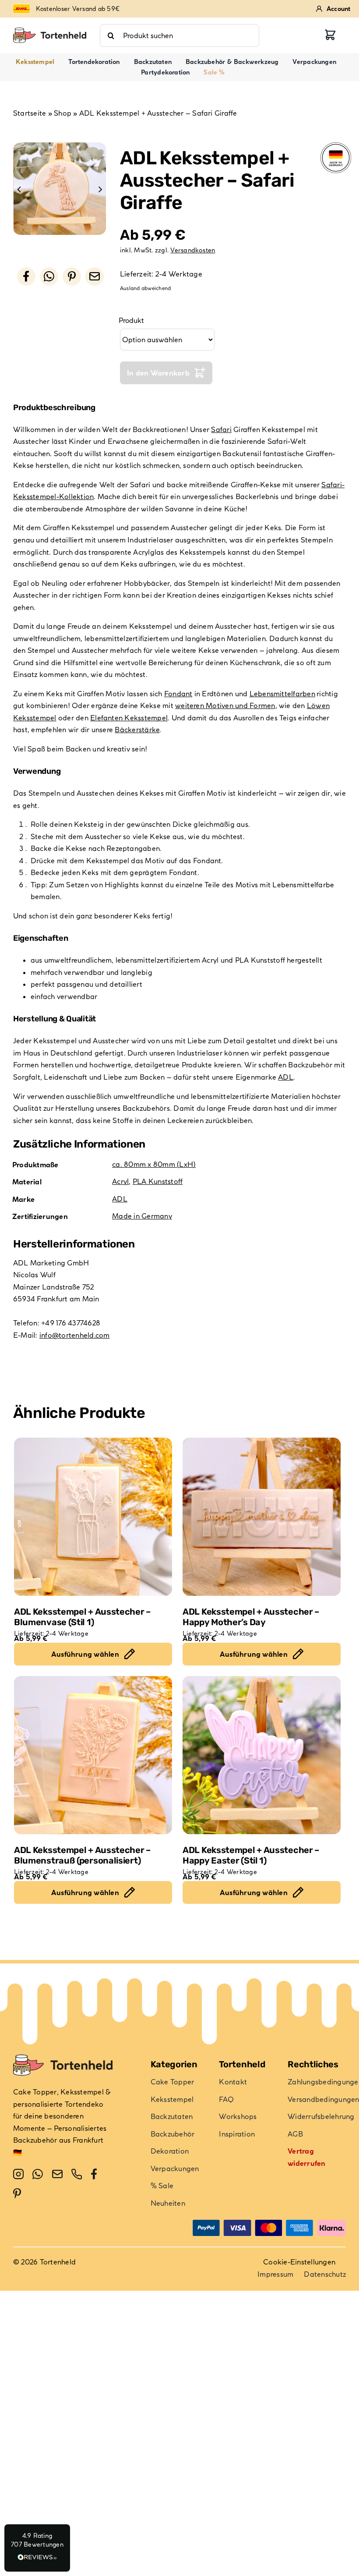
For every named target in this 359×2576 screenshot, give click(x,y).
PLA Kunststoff (158, 1181)
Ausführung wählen (85, 1654)
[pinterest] (17, 2193)
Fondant (178, 694)
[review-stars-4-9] (50, 31)
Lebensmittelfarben (282, 694)
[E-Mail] (95, 276)
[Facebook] (26, 276)
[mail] (57, 2174)
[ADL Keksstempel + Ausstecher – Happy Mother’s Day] (262, 1517)
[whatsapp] (38, 2174)
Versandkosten (193, 250)
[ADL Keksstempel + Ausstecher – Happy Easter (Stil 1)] (262, 1755)
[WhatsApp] (49, 276)
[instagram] (18, 2174)
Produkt (131, 320)
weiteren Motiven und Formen (225, 705)
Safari (221, 429)
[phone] (77, 2174)
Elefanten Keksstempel (129, 718)
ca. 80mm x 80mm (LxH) (154, 1164)
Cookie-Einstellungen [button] (299, 2262)
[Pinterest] (72, 276)
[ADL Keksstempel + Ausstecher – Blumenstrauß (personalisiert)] (93, 1755)
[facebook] (94, 2174)
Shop (63, 113)
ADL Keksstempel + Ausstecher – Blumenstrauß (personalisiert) (82, 1855)
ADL (286, 1077)
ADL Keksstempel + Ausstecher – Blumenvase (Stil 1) (82, 1617)
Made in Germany (142, 1216)
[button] (37, 2548)
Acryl (120, 1181)
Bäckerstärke (137, 730)
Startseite (30, 113)
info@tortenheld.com (75, 1335)
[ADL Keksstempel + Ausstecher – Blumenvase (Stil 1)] (93, 1517)
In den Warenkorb (158, 373)
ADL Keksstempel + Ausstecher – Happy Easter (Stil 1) (251, 1855)
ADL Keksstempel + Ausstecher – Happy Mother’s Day (251, 1617)
